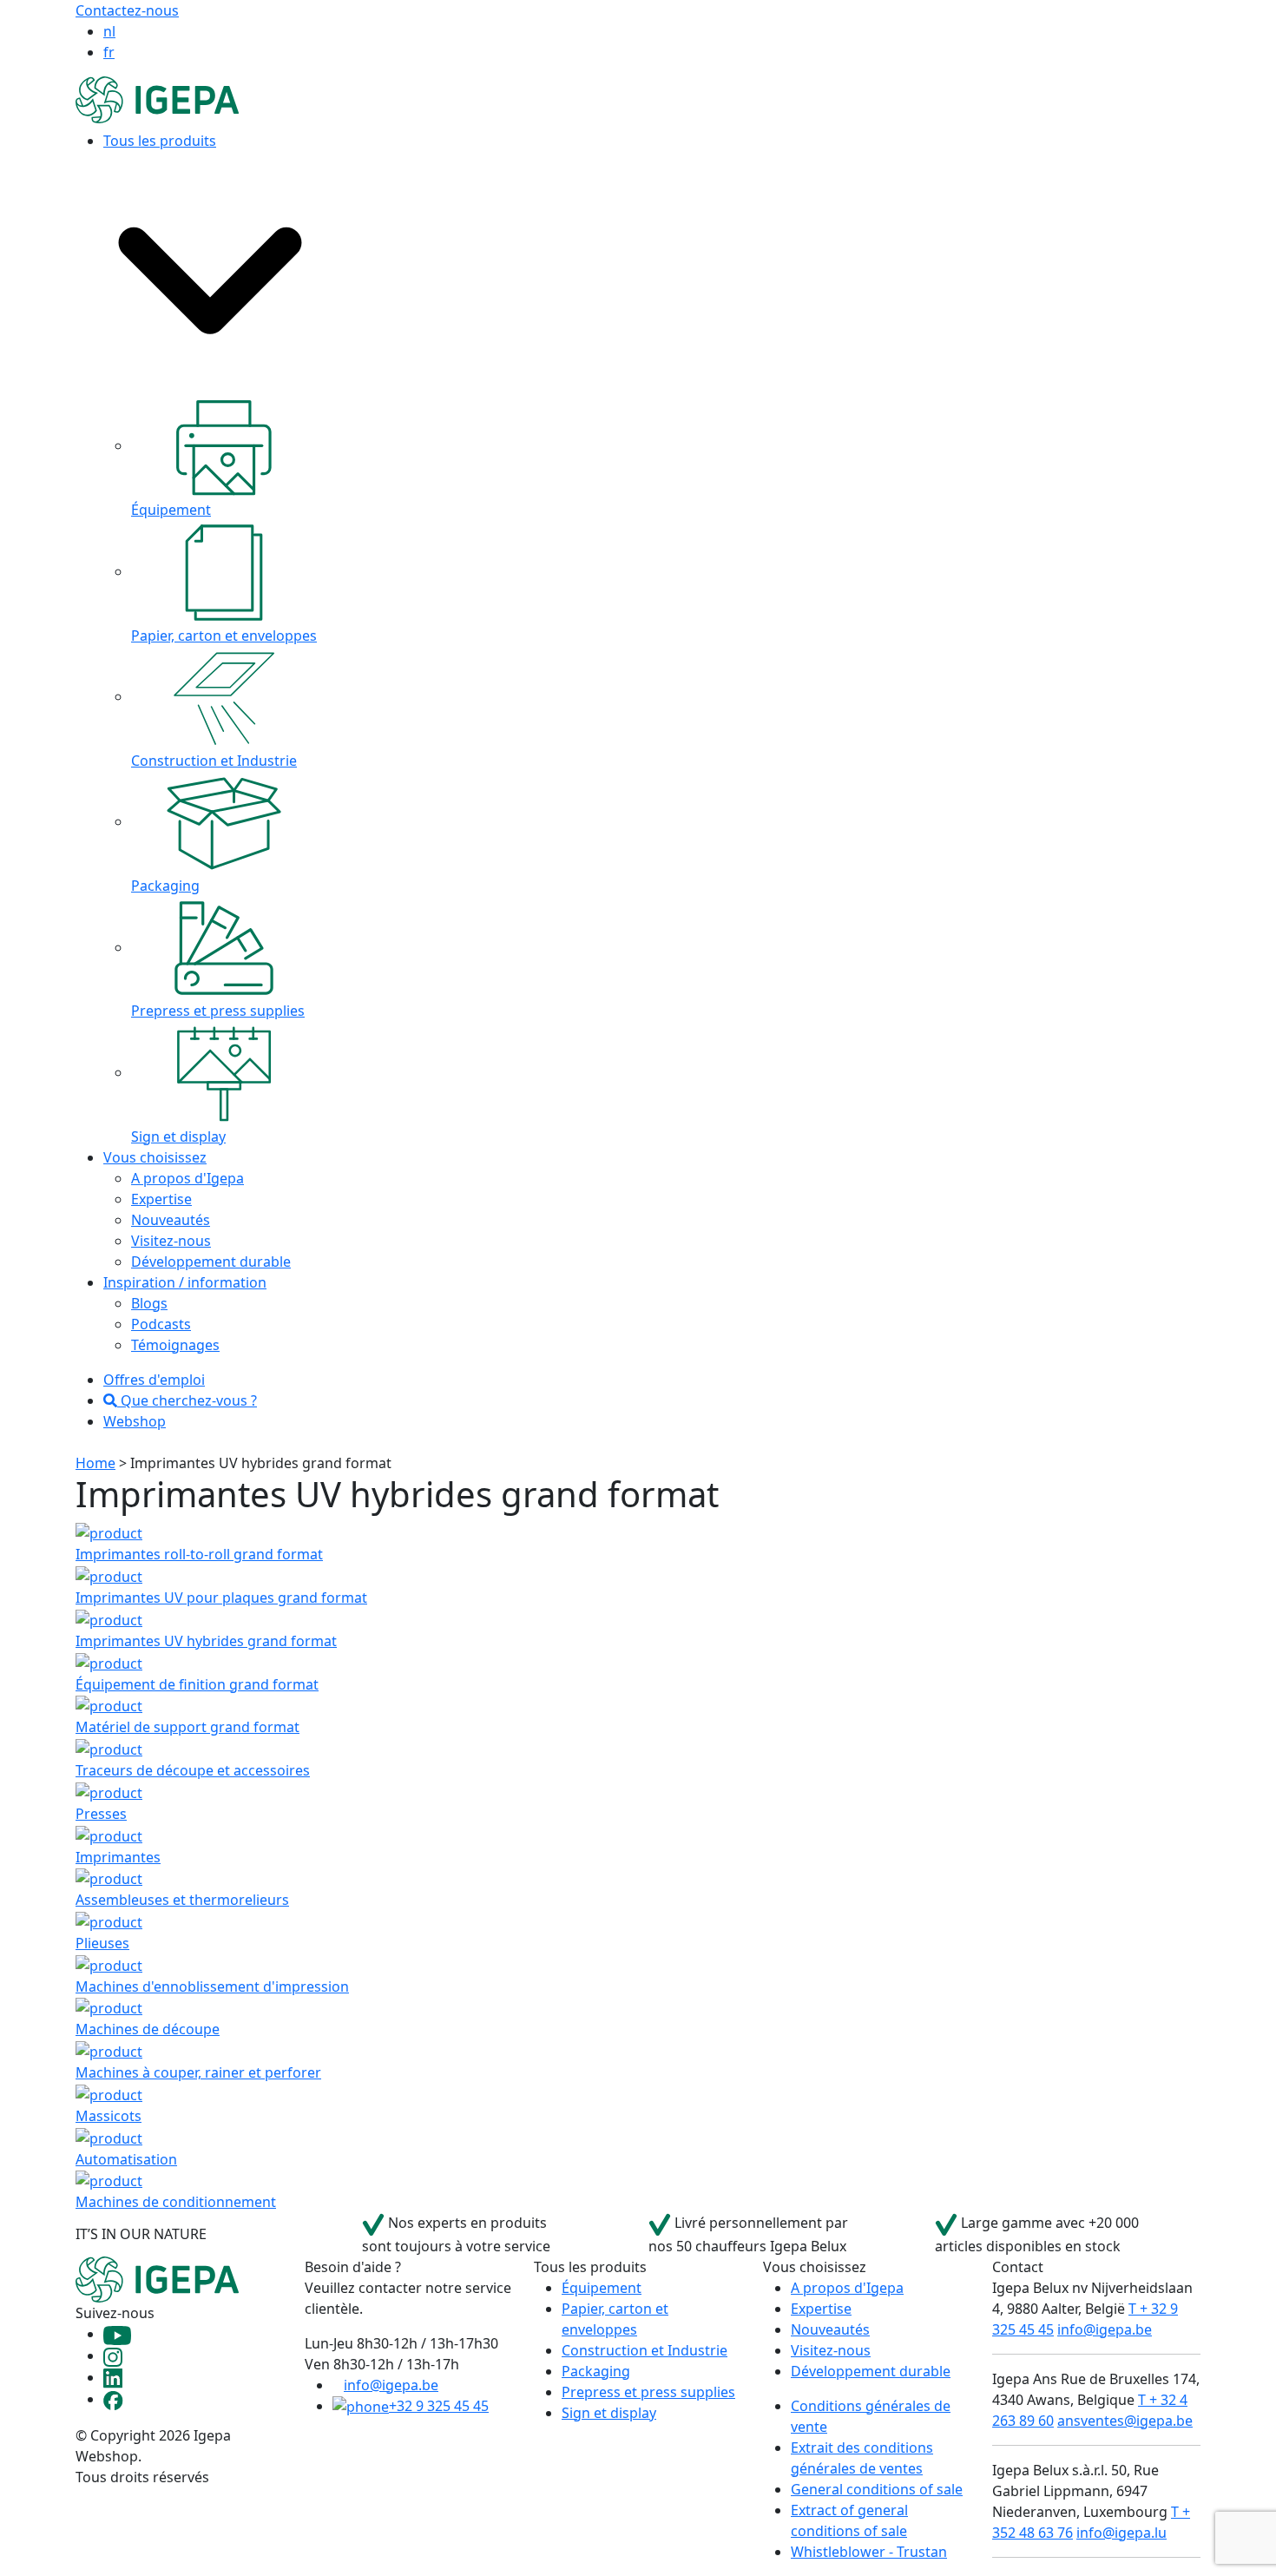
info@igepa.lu (1121, 2533)
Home (95, 1463)
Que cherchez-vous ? (187, 1400)
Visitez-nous (171, 1241)
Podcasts (161, 1324)
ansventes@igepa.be (1125, 2421)
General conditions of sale (877, 2489)
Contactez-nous (127, 10)
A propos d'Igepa (187, 1178)
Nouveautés (171, 1220)
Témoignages (175, 1345)
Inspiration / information (185, 1282)
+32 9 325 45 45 (439, 2406)
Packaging (596, 2371)
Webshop (135, 1421)
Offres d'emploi (154, 1380)
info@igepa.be (391, 2385)
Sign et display (609, 2413)
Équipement (602, 2288)
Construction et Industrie (645, 2350)
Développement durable (211, 1262)
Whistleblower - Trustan (869, 2552)
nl (109, 31)
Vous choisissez (155, 1157)
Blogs (149, 1303)
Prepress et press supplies (648, 2392)
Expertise (161, 1199)
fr (109, 52)
